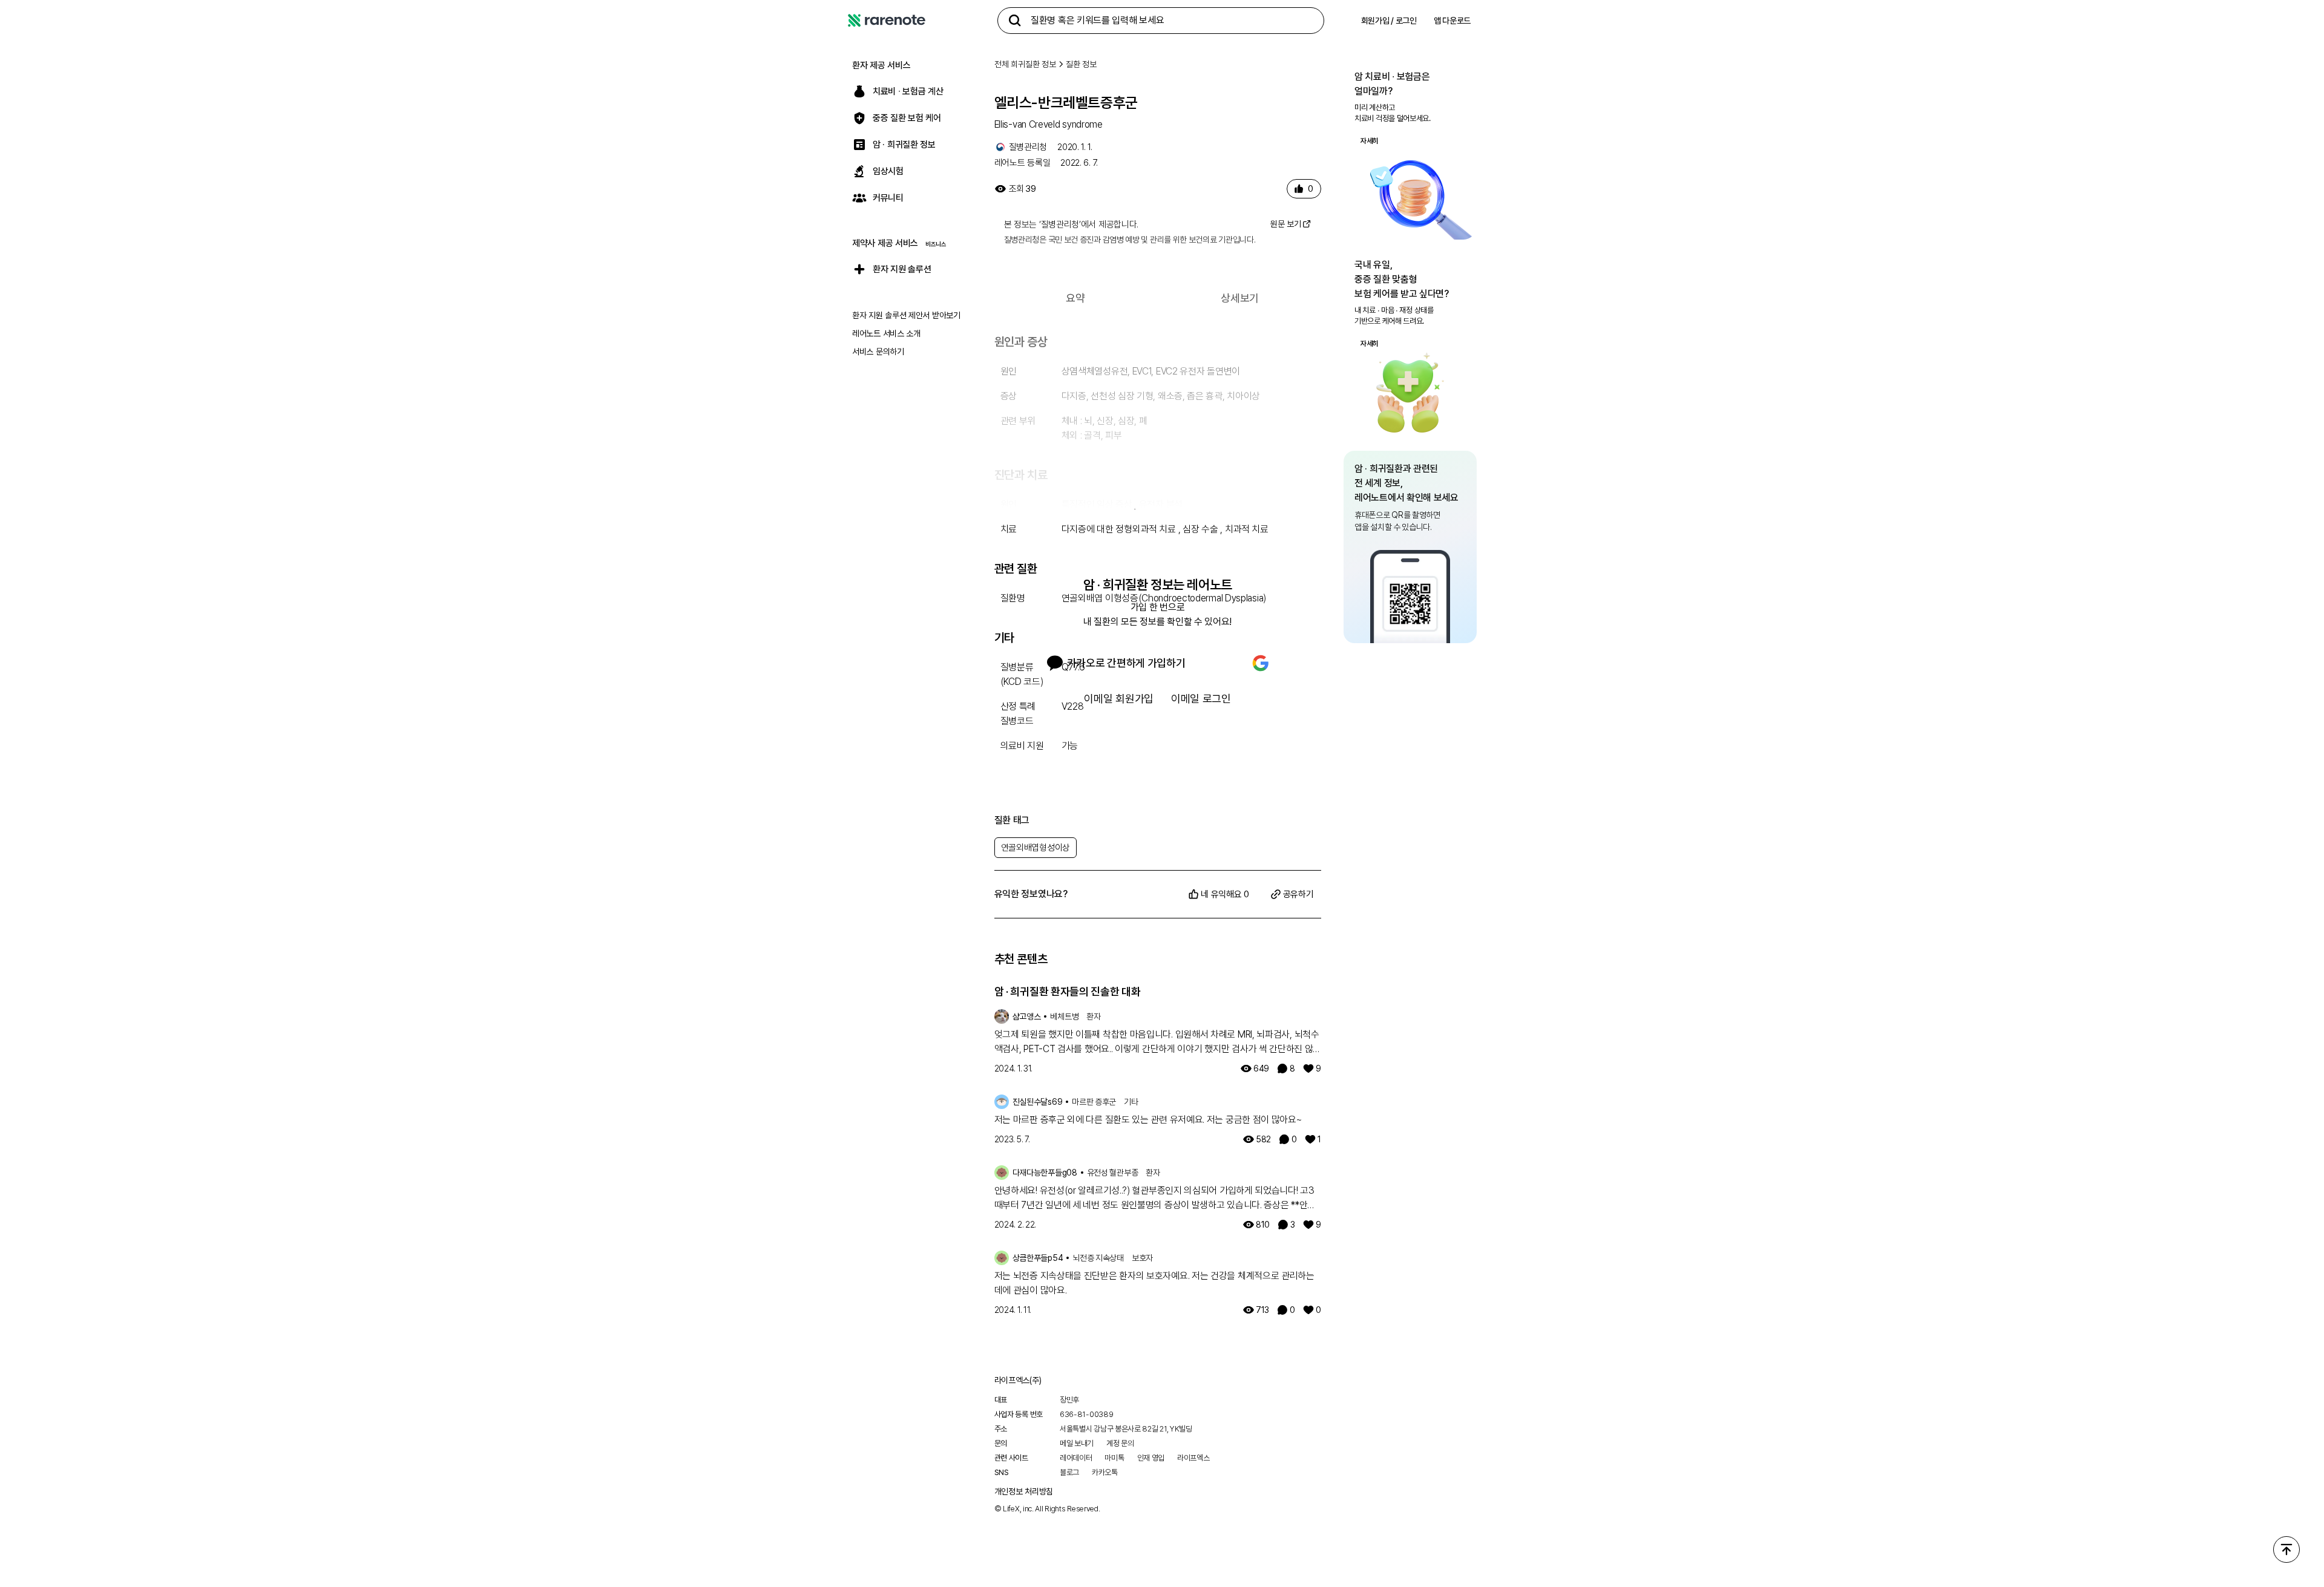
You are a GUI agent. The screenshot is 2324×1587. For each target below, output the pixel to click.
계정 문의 (1120, 1443)
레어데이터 (1076, 1458)
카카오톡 (1105, 1472)
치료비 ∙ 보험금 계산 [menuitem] (908, 91)
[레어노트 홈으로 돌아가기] (887, 21)
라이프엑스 (1193, 1458)
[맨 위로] (2286, 1549)
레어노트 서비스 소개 (886, 333)
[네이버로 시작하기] (1219, 663)
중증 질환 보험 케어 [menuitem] (907, 118)
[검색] (1015, 21)
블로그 (1069, 1472)
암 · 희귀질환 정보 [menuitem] (904, 145)
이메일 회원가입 (1119, 699)
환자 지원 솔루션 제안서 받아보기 (906, 315)
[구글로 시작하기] (1261, 663)
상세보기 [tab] (1240, 298)
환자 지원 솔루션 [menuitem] (902, 269)
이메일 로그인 (1201, 699)
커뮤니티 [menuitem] (888, 198)
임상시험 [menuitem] (888, 171)
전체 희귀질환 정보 (1025, 64)
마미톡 (1114, 1458)
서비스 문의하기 (878, 352)
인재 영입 (1151, 1458)
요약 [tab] (1075, 298)
